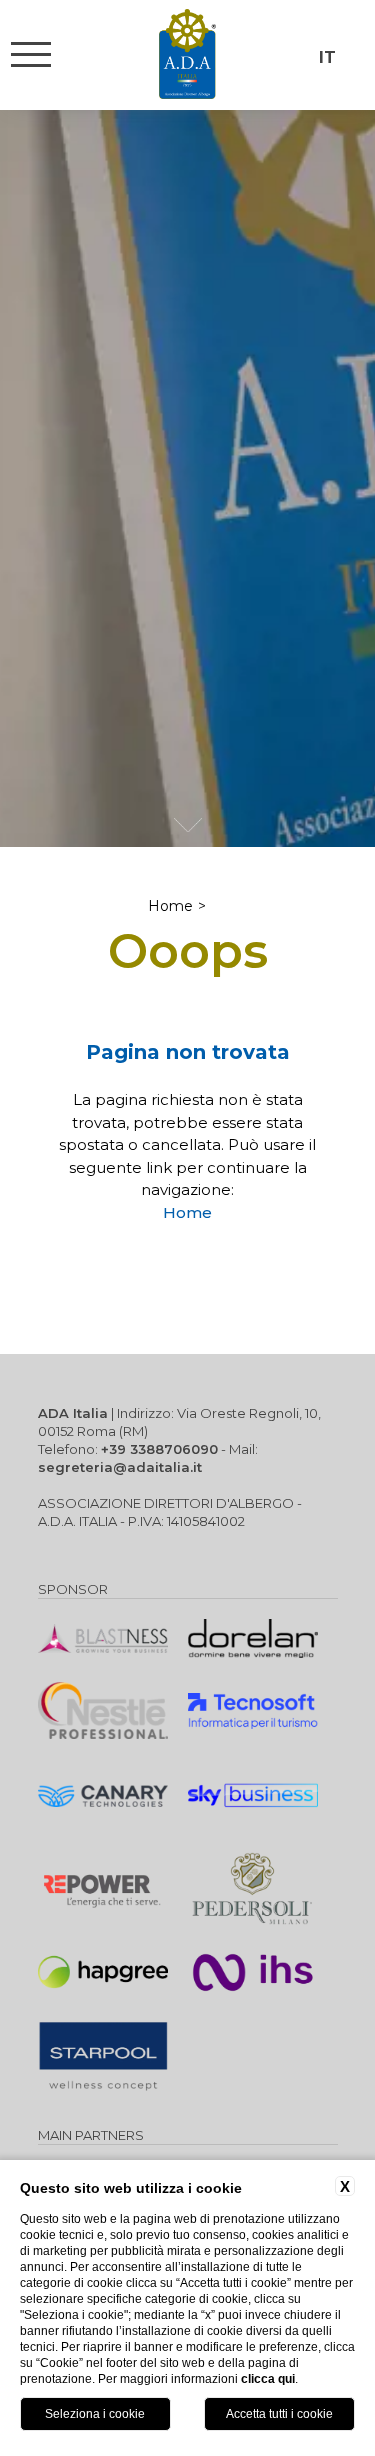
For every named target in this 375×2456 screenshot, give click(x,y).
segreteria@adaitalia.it (120, 1467)
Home (170, 906)
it (327, 57)
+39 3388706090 (159, 1449)
